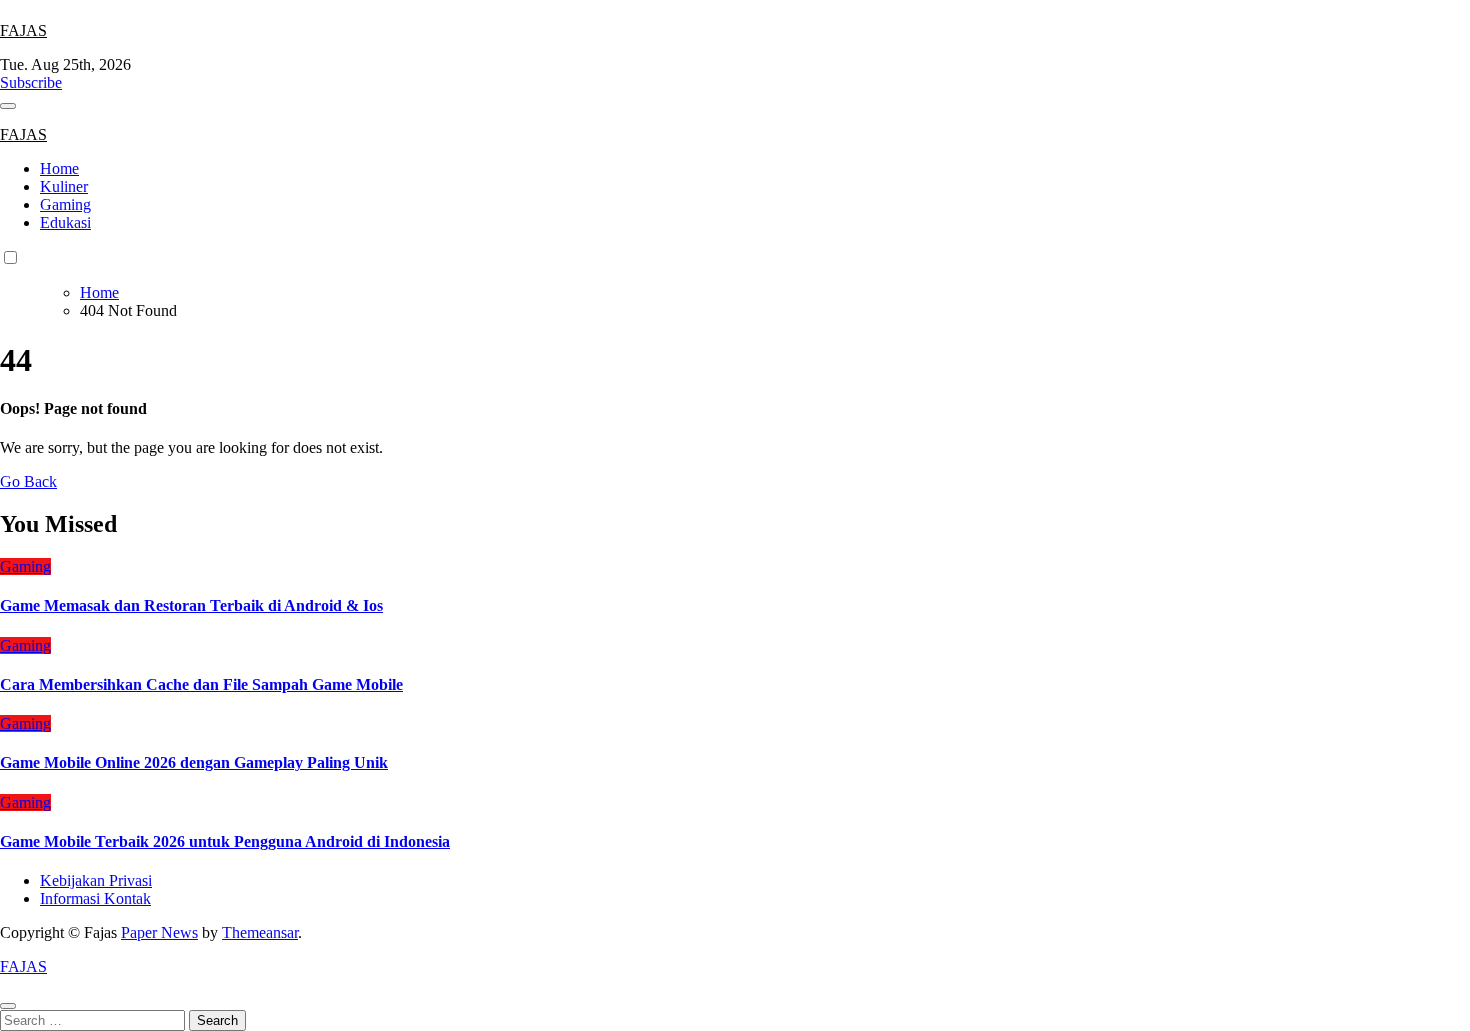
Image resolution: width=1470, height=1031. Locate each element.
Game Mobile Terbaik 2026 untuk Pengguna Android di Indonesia (225, 841)
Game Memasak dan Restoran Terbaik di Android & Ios (191, 605)
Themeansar (260, 932)
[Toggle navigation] (8, 106)
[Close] (8, 1006)
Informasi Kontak (95, 898)
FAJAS (23, 30)
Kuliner (64, 186)
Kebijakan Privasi (96, 880)
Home (59, 168)
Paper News (159, 932)
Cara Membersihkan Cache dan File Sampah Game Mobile (201, 684)
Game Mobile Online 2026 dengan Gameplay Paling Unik (194, 762)
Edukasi (65, 222)
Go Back (28, 481)
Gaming (65, 204)
